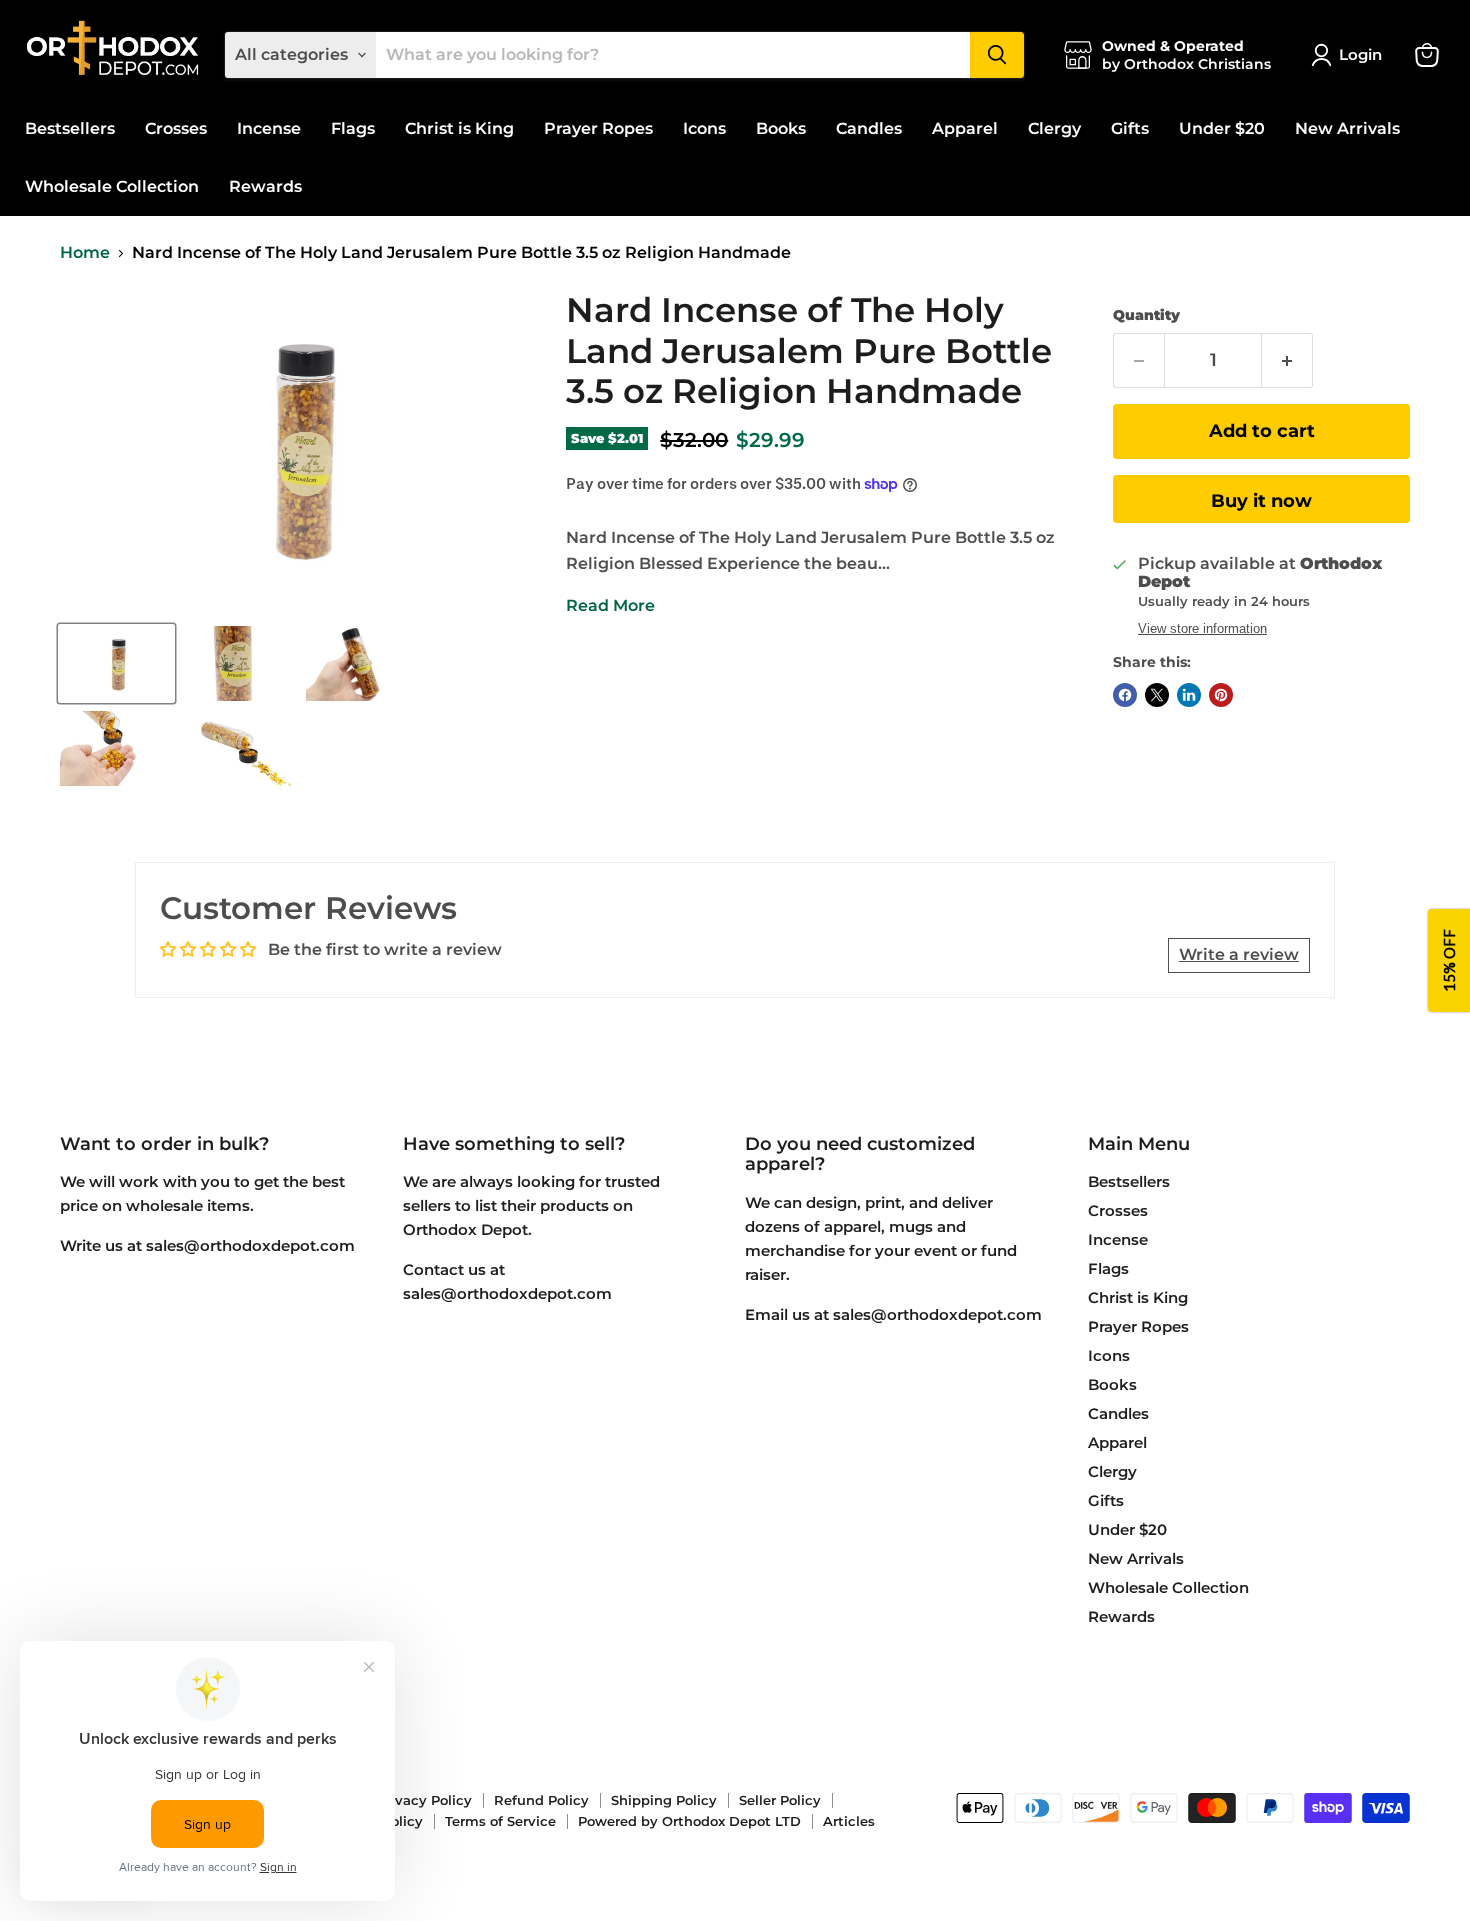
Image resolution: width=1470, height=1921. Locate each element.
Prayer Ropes (598, 128)
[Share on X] (1157, 695)
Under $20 (1222, 128)
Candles (869, 128)
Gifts (1130, 128)
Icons (704, 128)
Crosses (176, 128)
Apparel (965, 128)
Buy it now (1261, 501)
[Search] (997, 55)
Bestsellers (70, 128)
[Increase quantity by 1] (1287, 360)
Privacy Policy (424, 1800)
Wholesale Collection (112, 186)
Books (781, 128)
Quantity (1146, 315)
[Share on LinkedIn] (1189, 695)
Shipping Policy (664, 1800)
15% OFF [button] (1449, 960)
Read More (610, 605)
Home (85, 253)
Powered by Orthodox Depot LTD (689, 1821)
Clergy (1054, 128)
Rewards (265, 186)
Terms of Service (500, 1821)
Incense (269, 128)
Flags (353, 128)
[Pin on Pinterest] (1221, 695)
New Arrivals (1347, 128)
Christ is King (459, 128)
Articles (849, 1821)
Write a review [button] (1239, 954)
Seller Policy (780, 1800)
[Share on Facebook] (1125, 695)
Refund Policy (541, 1800)
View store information (1202, 629)
